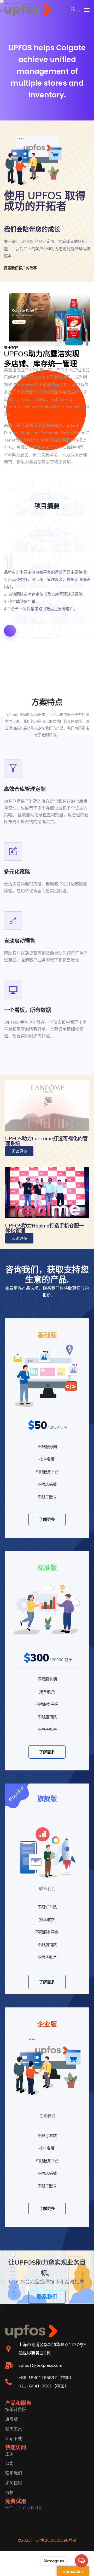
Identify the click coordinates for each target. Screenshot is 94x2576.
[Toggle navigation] (87, 10)
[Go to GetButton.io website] (81, 2571)
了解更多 (47, 1519)
